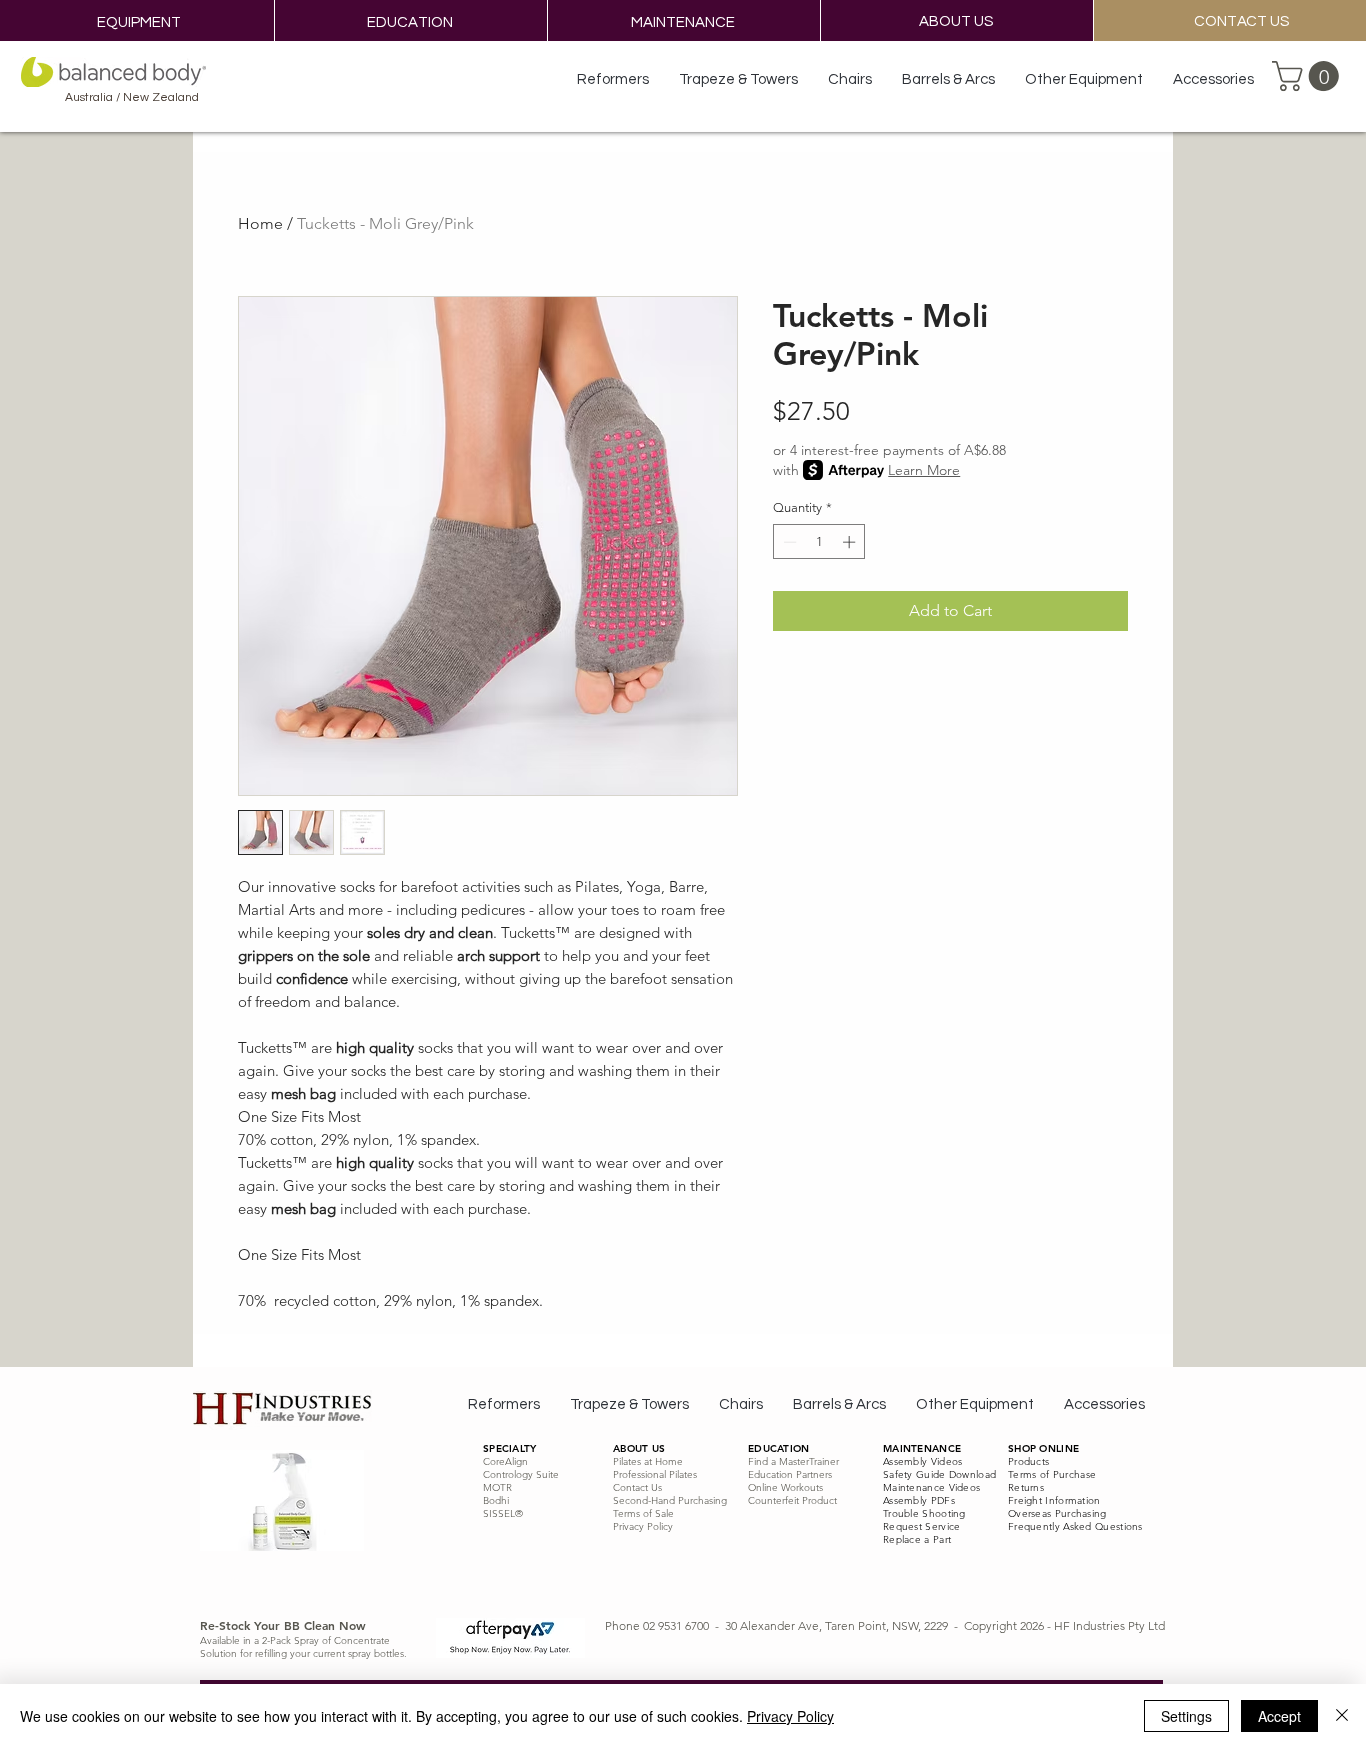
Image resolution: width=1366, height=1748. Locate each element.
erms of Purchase (1054, 1474)
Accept (1279, 1716)
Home (260, 223)
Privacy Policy (790, 1716)
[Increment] (851, 542)
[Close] (1342, 1716)
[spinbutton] (819, 542)
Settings (1186, 1716)
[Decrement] (788, 542)
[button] (1309, 76)
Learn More (924, 470)
